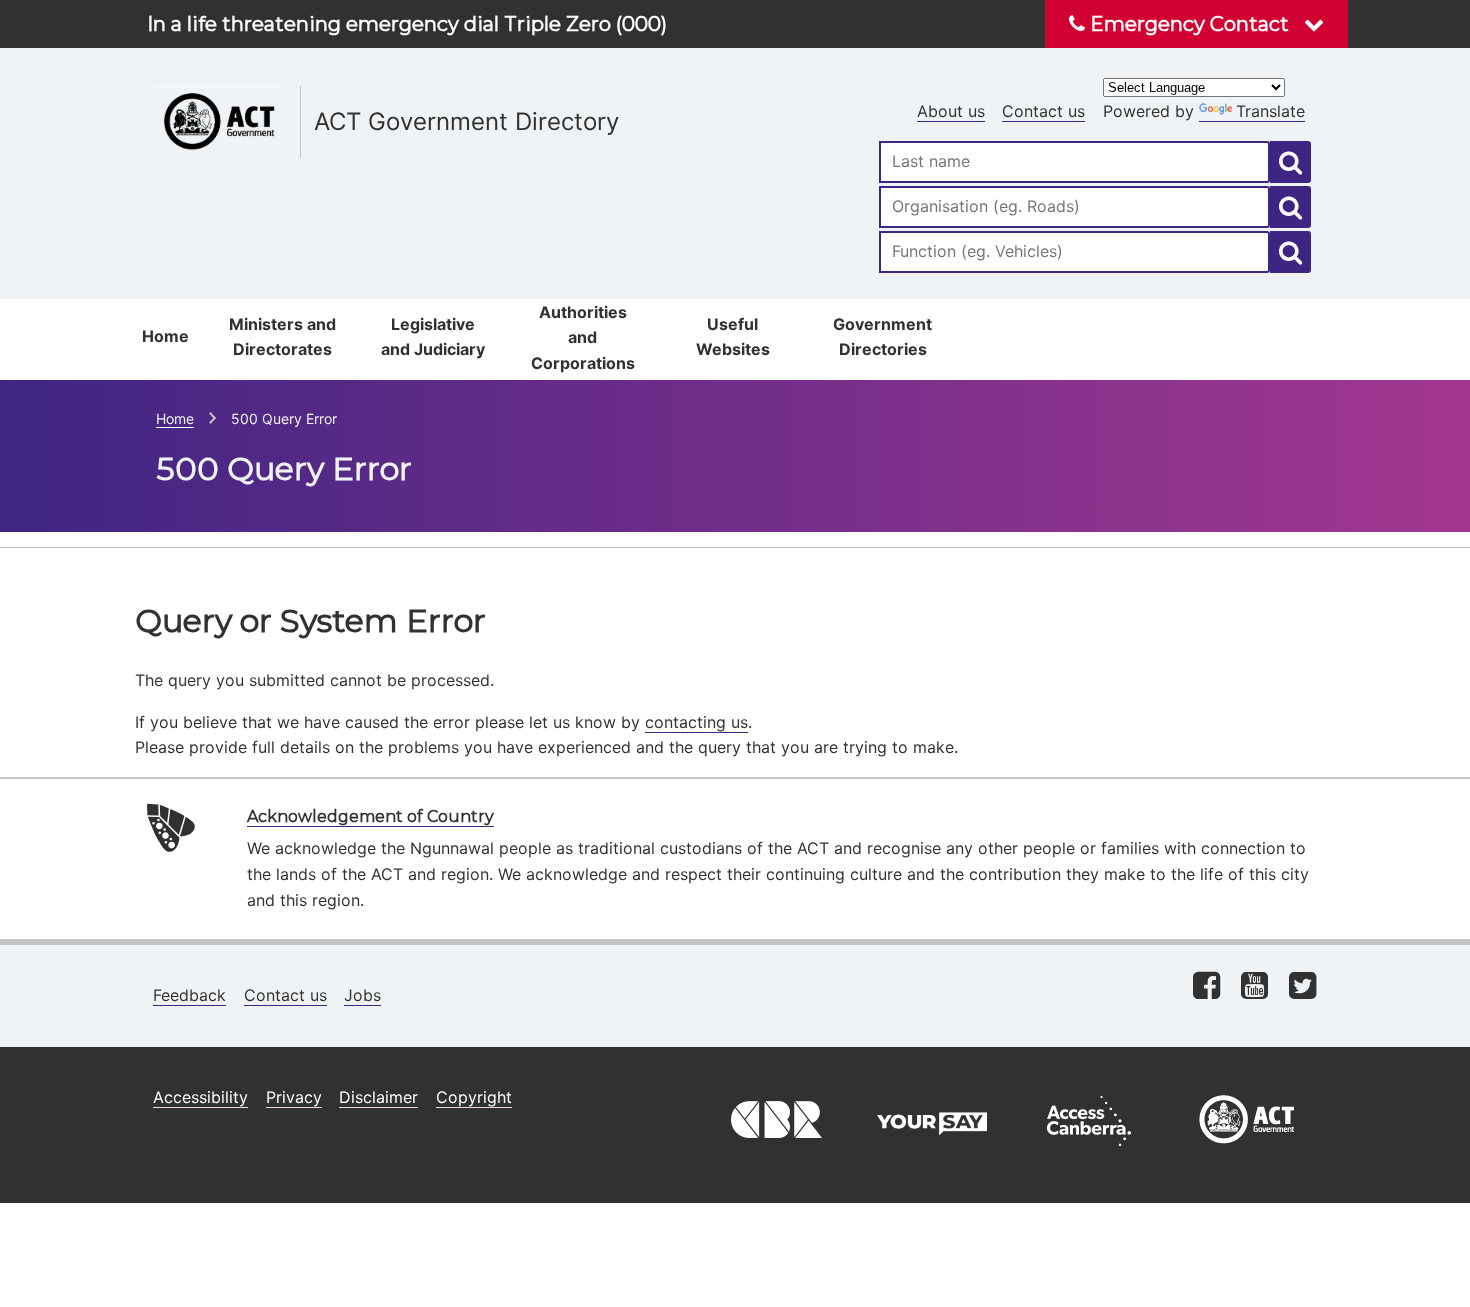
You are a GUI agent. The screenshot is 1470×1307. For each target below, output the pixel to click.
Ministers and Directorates (282, 337)
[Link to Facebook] (1206, 987)
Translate (1270, 111)
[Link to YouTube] (1254, 987)
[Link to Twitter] (1302, 987)
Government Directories (882, 337)
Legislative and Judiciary (433, 337)
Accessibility (200, 1097)
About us (951, 111)
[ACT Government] (1247, 1151)
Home (165, 336)
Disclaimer (378, 1097)
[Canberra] (774, 1151)
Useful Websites (733, 337)
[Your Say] (932, 1151)
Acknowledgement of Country (370, 816)
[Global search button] (1290, 162)
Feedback (189, 995)
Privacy (294, 1097)
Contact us (1043, 111)
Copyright (474, 1097)
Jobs (362, 995)
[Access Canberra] (1089, 1151)
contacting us (696, 722)
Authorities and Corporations (583, 337)
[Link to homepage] (495, 80)
